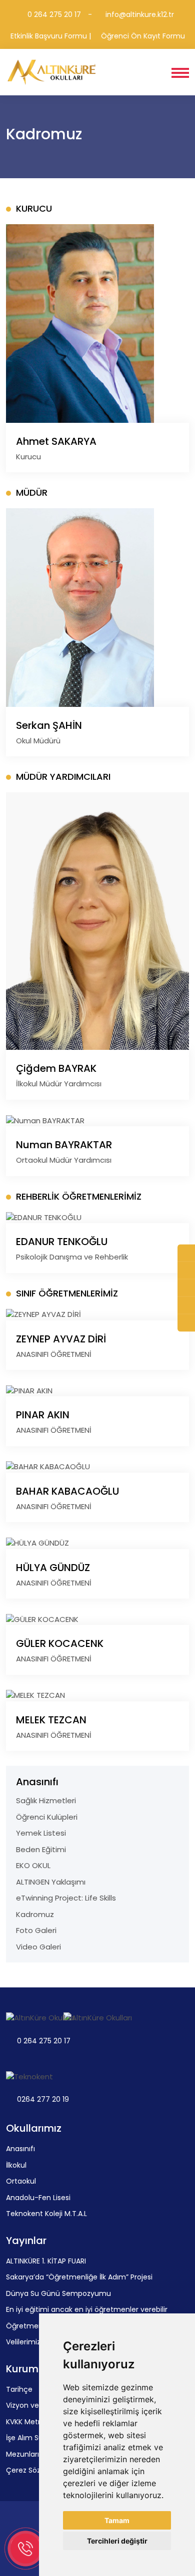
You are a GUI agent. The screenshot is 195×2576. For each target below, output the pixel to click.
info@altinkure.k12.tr (139, 14)
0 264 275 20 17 (53, 14)
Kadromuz (35, 1914)
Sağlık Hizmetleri (46, 1800)
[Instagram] (186, 1288)
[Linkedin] (186, 1323)
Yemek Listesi (41, 1833)
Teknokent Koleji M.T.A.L (46, 2214)
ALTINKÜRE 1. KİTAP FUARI (46, 2261)
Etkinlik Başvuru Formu (49, 36)
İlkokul (16, 2165)
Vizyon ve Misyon (35, 2405)
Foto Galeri (36, 1930)
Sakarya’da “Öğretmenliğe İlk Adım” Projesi (79, 2277)
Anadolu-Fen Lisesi (38, 2198)
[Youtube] (186, 1306)
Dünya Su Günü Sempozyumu (58, 2293)
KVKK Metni (25, 2422)
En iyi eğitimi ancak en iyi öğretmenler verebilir (87, 2309)
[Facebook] (186, 1271)
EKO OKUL (33, 1865)
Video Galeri (38, 1947)
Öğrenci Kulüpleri (47, 1817)
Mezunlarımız (29, 2454)
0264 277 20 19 (43, 2099)
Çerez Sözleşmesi (36, 2470)
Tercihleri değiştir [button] (117, 2541)
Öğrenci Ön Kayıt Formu (143, 36)
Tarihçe (19, 2389)
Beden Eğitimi (41, 1849)
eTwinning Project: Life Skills (66, 1898)
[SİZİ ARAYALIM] (186, 1253)
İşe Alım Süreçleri (35, 2438)
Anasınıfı (20, 2149)
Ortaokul (21, 2181)
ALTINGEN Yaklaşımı (51, 1882)
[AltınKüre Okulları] (52, 72)
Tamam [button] (117, 2520)
